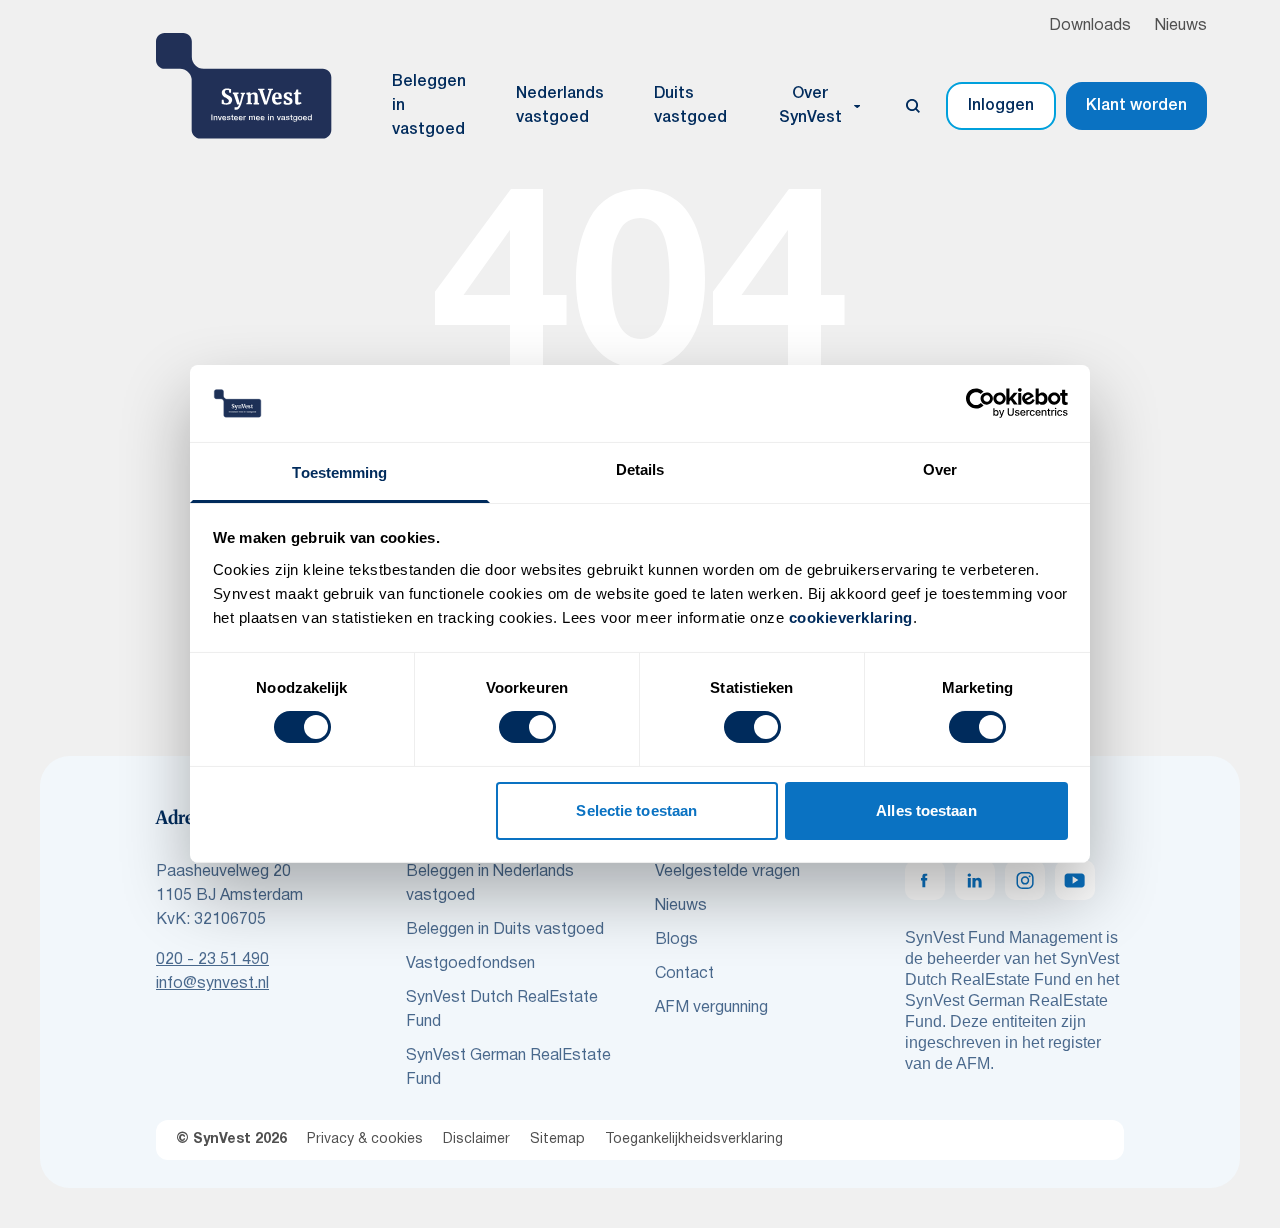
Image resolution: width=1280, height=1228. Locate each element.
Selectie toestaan (636, 810)
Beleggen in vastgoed (429, 106)
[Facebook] (925, 880)
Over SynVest (810, 106)
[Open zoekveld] (913, 106)
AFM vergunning (711, 1008)
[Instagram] (1025, 880)
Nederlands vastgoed (560, 106)
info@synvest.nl (212, 984)
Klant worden (1136, 106)
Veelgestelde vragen (727, 872)
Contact (684, 974)
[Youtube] (1075, 880)
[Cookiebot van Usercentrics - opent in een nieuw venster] (980, 403)
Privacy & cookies (365, 1139)
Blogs (676, 940)
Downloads (1090, 26)
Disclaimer (476, 1139)
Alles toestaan (926, 810)
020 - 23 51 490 (212, 960)
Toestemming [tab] (339, 472)
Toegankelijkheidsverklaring (694, 1139)
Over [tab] (940, 469)
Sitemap (557, 1139)
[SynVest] (244, 86)
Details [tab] (640, 469)
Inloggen (1001, 106)
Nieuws (1181, 26)
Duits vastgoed (690, 106)
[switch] (527, 727)
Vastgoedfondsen (470, 964)
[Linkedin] (975, 880)
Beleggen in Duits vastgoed (505, 930)
